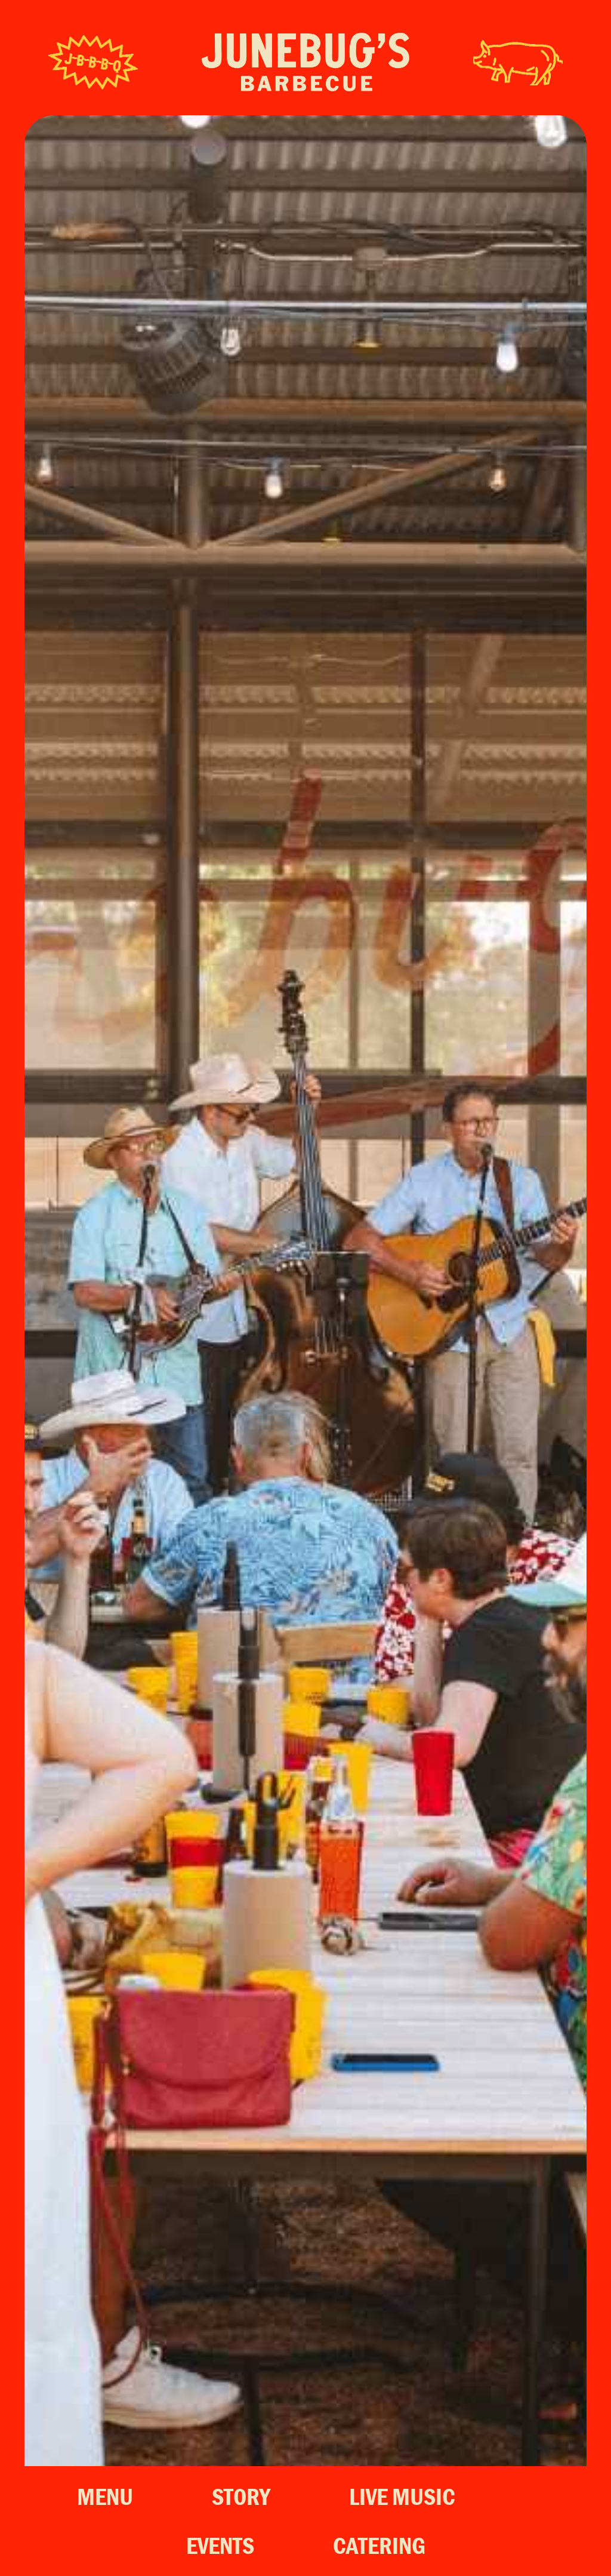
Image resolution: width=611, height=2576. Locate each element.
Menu (105, 2496)
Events (220, 2545)
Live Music (402, 2496)
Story (241, 2496)
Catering (379, 2545)
